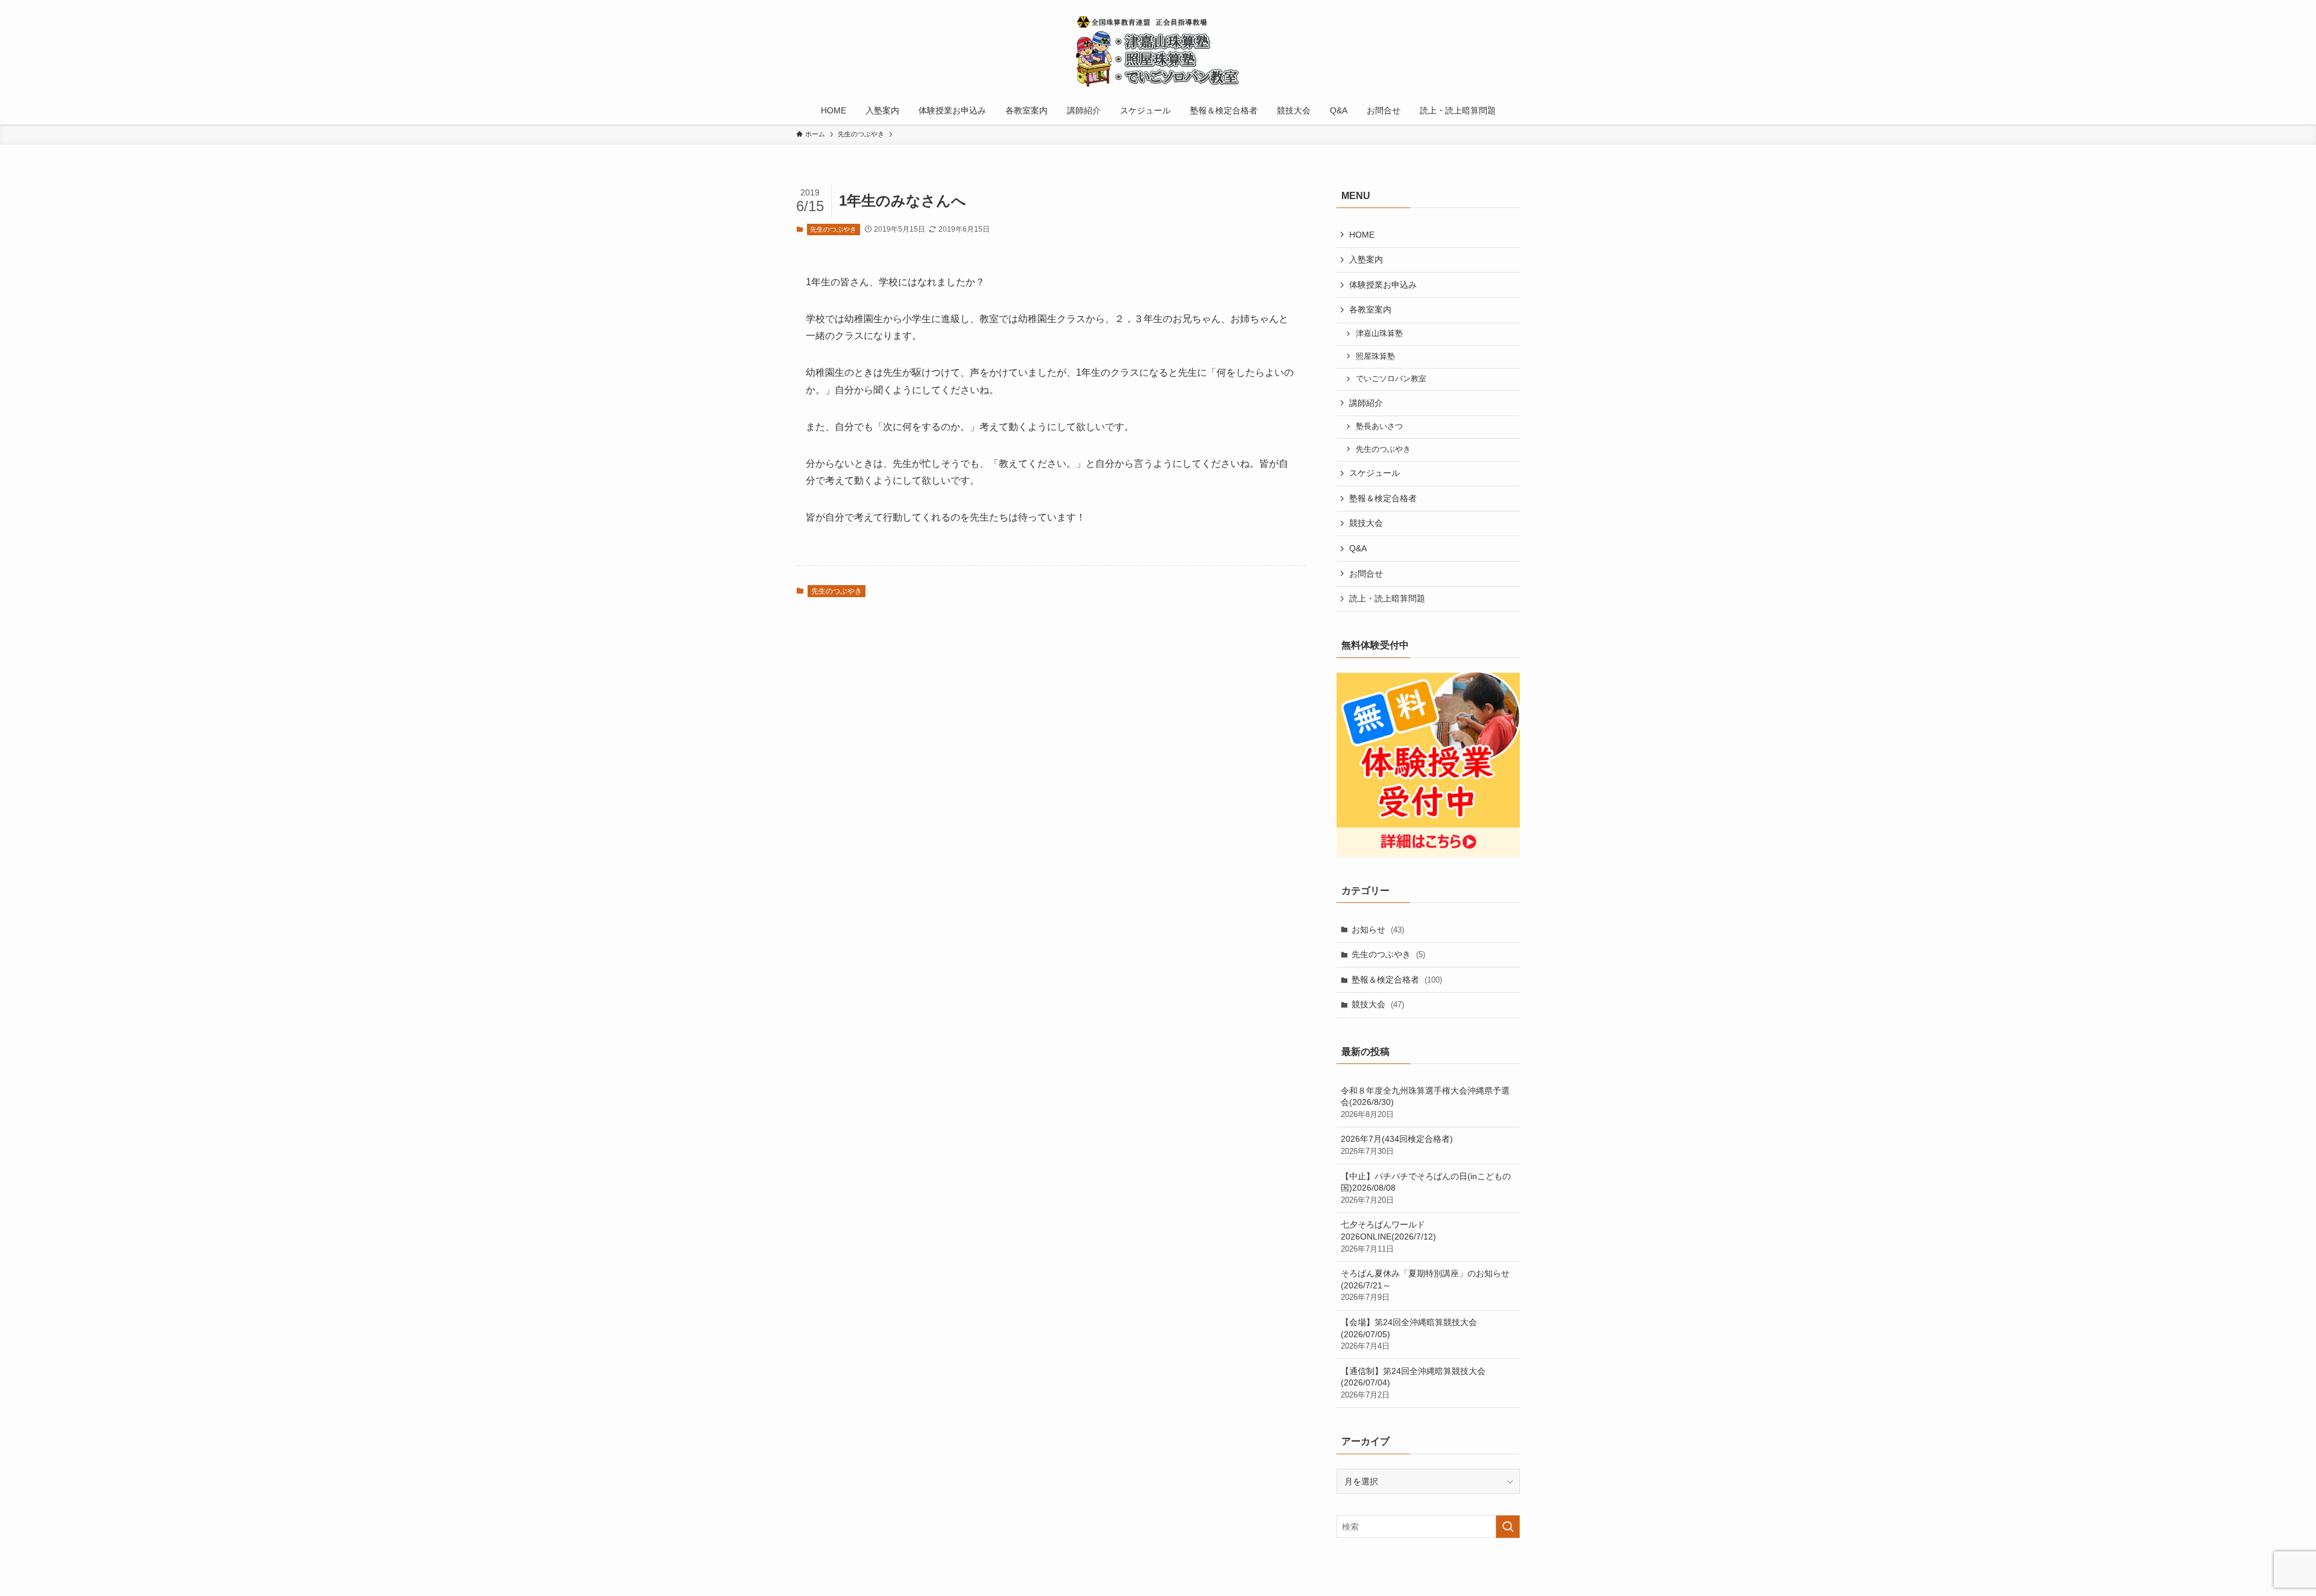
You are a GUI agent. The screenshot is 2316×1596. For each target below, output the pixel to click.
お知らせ (1378, 929)
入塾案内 (1366, 259)
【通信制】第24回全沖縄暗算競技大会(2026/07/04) (1413, 1383)
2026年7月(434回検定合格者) (1397, 1145)
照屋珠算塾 (1375, 356)
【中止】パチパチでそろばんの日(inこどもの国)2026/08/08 (1426, 1188)
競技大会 (1366, 523)
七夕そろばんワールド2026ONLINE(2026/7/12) (1388, 1236)
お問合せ (1366, 574)
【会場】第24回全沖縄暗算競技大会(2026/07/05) (1409, 1334)
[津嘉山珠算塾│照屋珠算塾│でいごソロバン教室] (1158, 51)
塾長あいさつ (1379, 426)
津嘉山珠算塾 (1379, 334)
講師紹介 (1366, 403)
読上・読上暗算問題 (1387, 598)
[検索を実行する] (1508, 1527)
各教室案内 (1370, 309)
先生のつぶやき (833, 229)
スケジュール (1375, 473)
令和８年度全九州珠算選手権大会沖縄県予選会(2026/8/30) (1425, 1102)
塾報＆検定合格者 (1383, 498)
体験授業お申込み (1383, 285)
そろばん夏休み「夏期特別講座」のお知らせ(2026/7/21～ (1425, 1285)
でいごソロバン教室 (1391, 379)
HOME (1362, 235)
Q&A (1358, 548)
